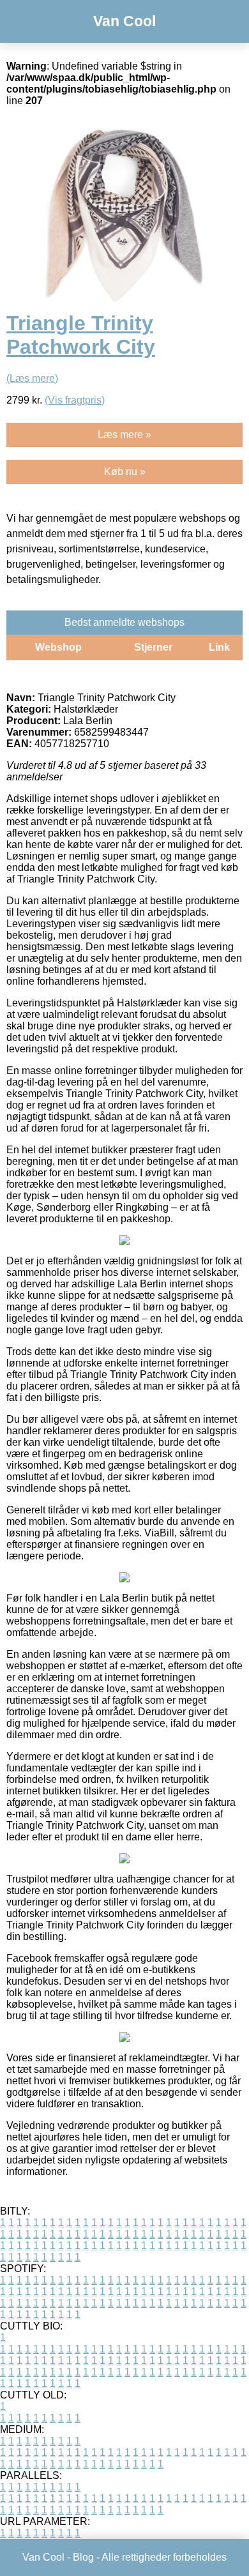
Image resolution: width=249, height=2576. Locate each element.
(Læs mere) (32, 378)
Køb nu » (125, 472)
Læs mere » (124, 435)
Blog (83, 2557)
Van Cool (124, 21)
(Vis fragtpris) (75, 400)
